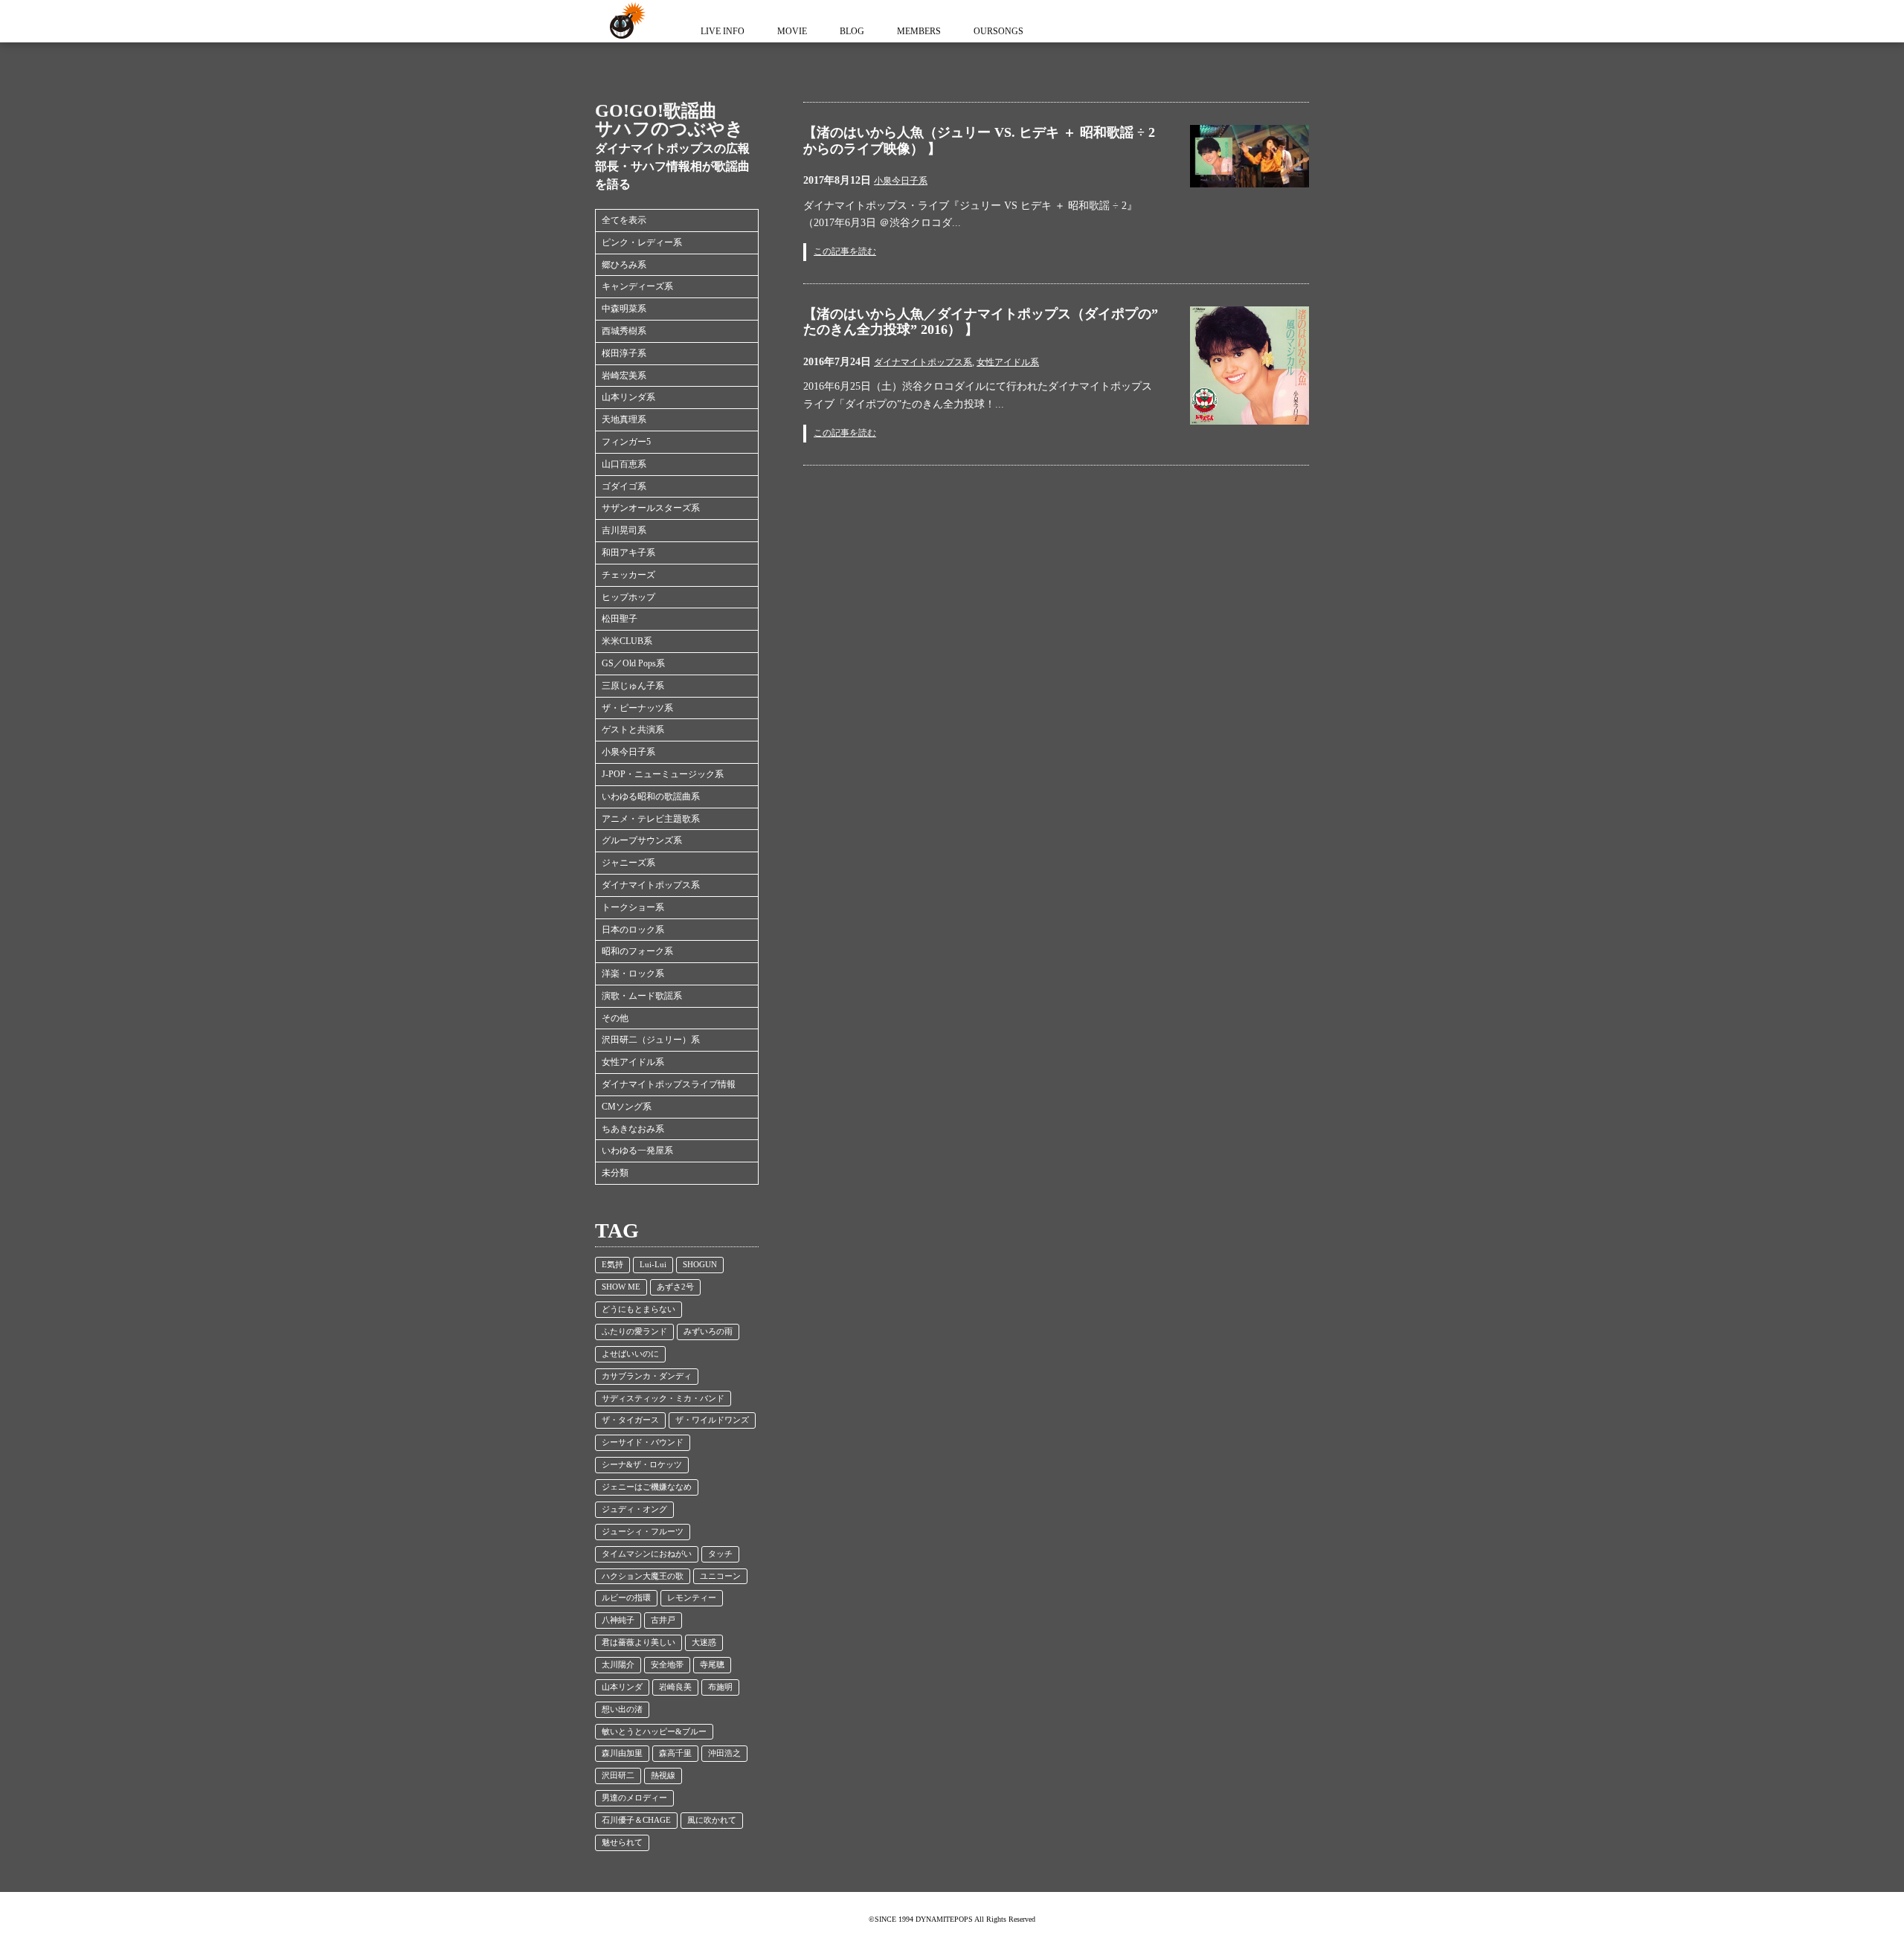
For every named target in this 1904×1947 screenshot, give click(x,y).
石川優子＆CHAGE (636, 1820)
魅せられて (622, 1843)
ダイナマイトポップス (625, 21)
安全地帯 (667, 1665)
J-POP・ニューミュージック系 (663, 774)
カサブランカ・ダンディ (647, 1376)
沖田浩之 (724, 1753)
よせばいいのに (630, 1354)
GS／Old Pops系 (633, 663)
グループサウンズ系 (642, 840)
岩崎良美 (675, 1687)
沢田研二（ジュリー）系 (651, 1040)
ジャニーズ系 (628, 863)
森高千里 (675, 1753)
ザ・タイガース (630, 1420)
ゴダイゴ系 (624, 486)
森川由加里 (622, 1753)
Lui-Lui (653, 1265)
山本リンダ (622, 1687)
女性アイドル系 (633, 1062)
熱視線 (663, 1776)
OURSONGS (998, 31)
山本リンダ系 (628, 397)
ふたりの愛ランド (634, 1332)
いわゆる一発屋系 (637, 1150)
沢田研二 (618, 1776)
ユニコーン (720, 1576)
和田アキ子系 (628, 553)
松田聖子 (620, 619)
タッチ (720, 1554)
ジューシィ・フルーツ (643, 1532)
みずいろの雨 (708, 1332)
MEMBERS (919, 31)
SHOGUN (700, 1265)
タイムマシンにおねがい (647, 1554)
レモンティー (692, 1598)
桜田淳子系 (624, 353)
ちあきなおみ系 (633, 1129)
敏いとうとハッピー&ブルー (654, 1732)
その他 (615, 1018)
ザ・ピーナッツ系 (637, 708)
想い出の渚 (622, 1709)
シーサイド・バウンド (643, 1442)
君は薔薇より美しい (639, 1642)
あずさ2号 (675, 1287)
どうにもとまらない (639, 1309)
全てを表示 (624, 220)
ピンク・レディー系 (642, 242)
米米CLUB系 (627, 641)
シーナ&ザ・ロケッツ (642, 1465)
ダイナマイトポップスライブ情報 (669, 1084)
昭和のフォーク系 (637, 951)
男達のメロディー (634, 1798)
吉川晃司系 (624, 530)
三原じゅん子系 (633, 686)
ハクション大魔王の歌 (643, 1576)
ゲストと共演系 (633, 730)
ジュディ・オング (634, 1509)
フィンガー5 (626, 442)
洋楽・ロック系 (633, 973)
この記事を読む (845, 251)
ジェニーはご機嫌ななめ (647, 1487)
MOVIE (792, 31)
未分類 (615, 1173)
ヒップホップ (628, 597)
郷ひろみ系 (624, 265)
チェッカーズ (628, 575)
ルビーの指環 (626, 1598)
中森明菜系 (624, 309)
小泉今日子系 (628, 752)
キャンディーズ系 (637, 286)
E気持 (612, 1265)
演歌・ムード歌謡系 (642, 996)
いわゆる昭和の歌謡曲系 (651, 796)
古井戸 (663, 1620)
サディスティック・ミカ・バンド (663, 1399)
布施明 (720, 1687)
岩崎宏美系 (624, 376)
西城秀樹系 (624, 331)
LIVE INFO (723, 31)
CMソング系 (627, 1107)
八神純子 (618, 1620)
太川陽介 (618, 1665)
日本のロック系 (633, 930)
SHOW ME (621, 1287)
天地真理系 (624, 419)
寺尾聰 (712, 1665)
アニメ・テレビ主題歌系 (651, 819)
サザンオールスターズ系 (651, 508)
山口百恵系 (624, 464)
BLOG (852, 31)
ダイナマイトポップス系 (651, 885)
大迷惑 (704, 1642)
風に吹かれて (712, 1820)
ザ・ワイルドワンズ (712, 1420)
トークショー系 (633, 907)
